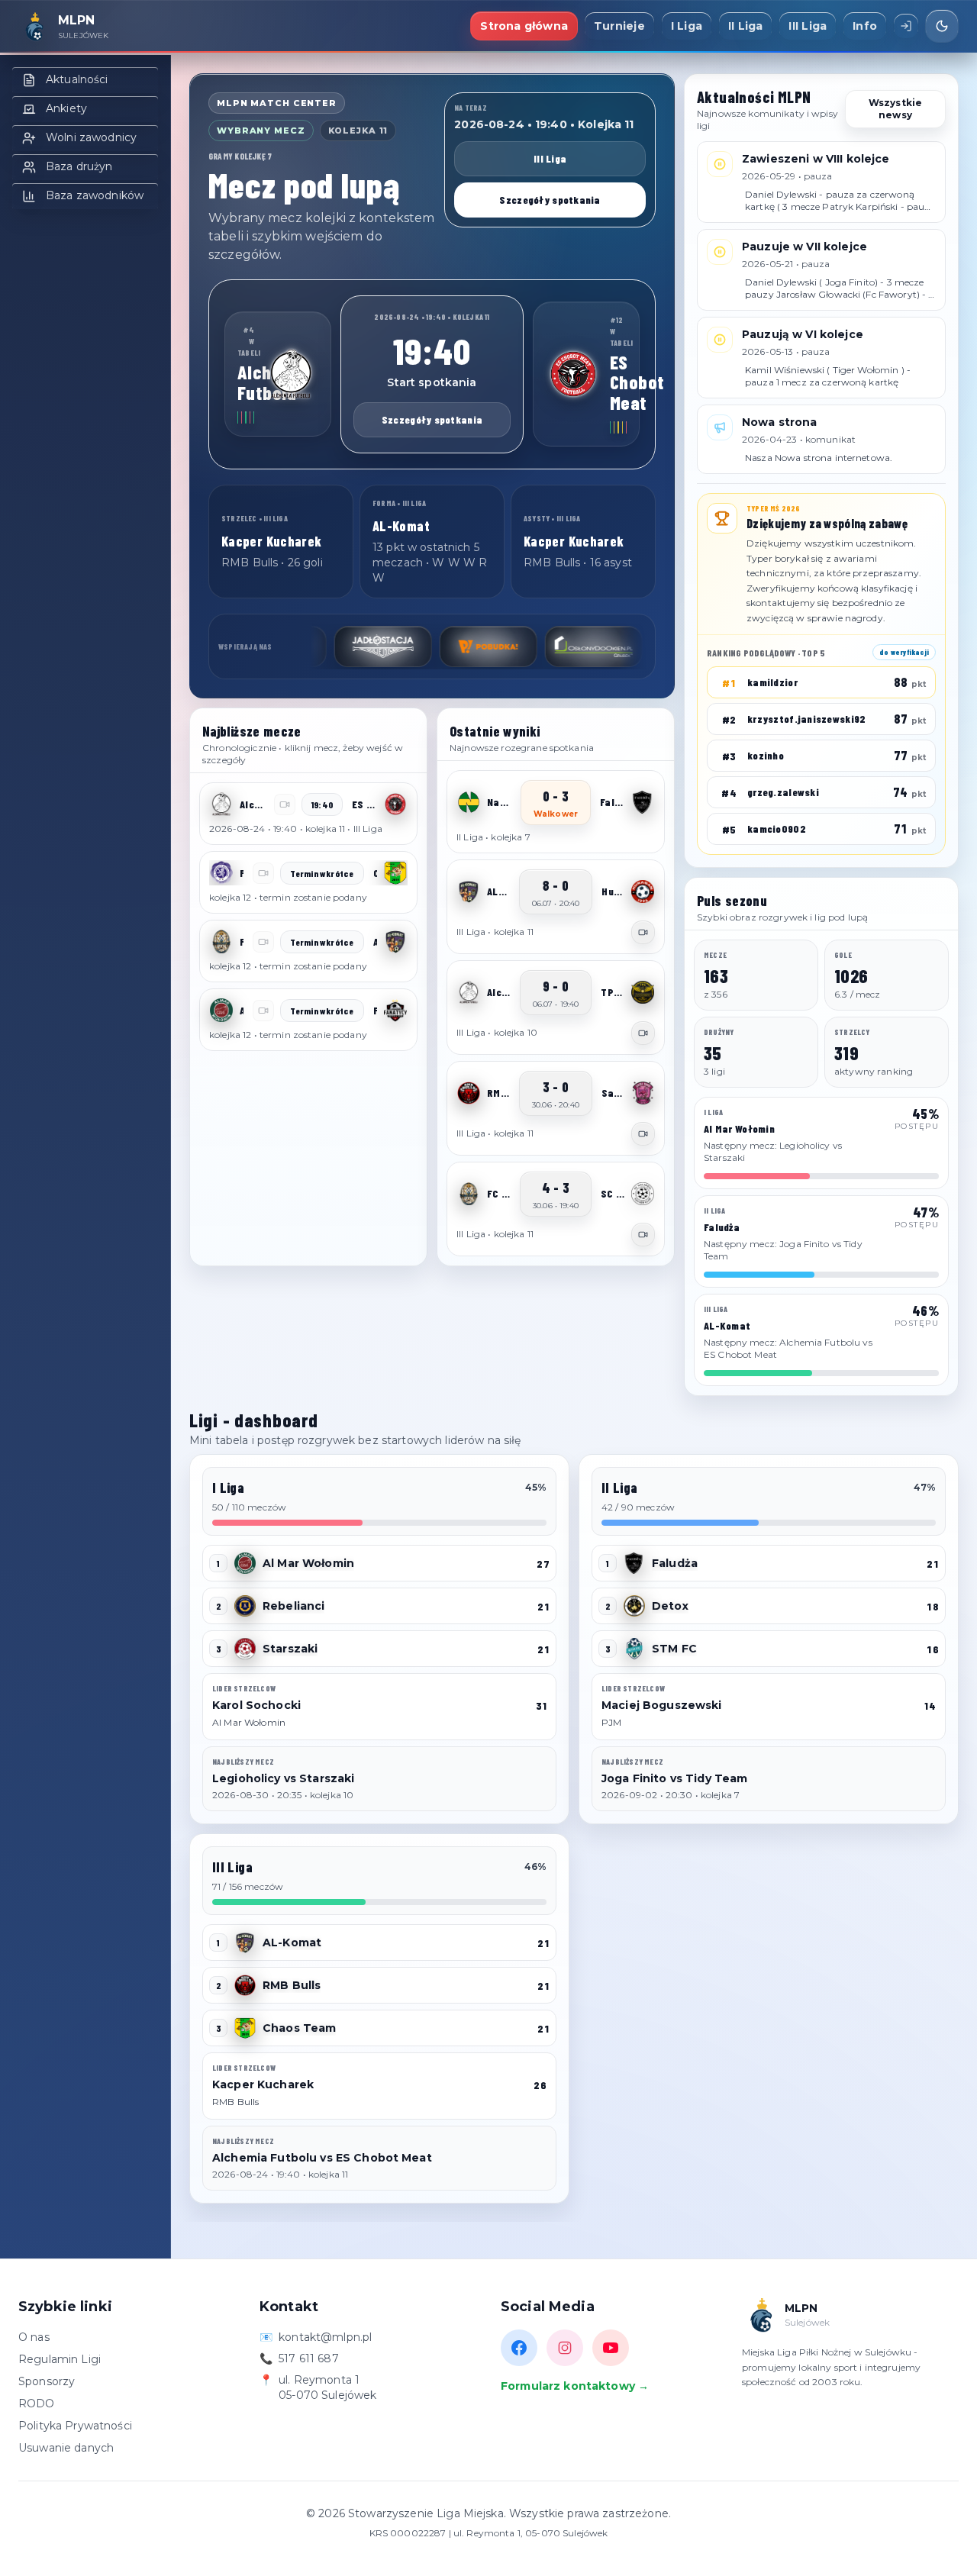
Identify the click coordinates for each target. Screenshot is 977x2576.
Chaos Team (299, 2028)
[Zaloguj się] (906, 26)
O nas (34, 2337)
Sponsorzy (47, 2381)
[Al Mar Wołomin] (221, 1011)
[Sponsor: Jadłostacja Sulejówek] (328, 646)
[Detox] (634, 1606)
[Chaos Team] (395, 873)
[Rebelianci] (245, 1606)
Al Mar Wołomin (308, 1563)
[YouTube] (611, 2348)
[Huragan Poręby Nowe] (643, 891)
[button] (308, 814)
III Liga (808, 26)
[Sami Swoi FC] (643, 1093)
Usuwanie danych (66, 2448)
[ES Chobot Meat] (573, 374)
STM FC (674, 1649)
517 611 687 (309, 2358)
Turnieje (619, 26)
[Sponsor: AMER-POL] (644, 646)
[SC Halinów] (643, 1194)
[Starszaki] (245, 1649)
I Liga (687, 26)
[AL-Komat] (395, 942)
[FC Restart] (221, 942)
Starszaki (290, 1649)
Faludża (675, 1563)
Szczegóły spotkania (550, 200)
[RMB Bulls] (469, 1093)
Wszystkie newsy (895, 109)
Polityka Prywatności (75, 2426)
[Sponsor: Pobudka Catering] (434, 646)
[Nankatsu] (469, 802)
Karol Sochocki (256, 1705)
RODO (37, 2404)
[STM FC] (634, 1649)
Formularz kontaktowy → (575, 2386)
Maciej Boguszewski (662, 1705)
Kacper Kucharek (263, 2084)
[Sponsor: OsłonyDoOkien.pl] (539, 646)
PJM (611, 1722)
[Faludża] (643, 802)
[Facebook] (519, 2348)
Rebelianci (293, 1606)
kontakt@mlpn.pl (325, 2337)
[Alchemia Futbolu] (291, 374)
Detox (670, 1606)
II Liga (745, 26)
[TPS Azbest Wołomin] (643, 992)
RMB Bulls (292, 1985)
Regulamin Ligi (60, 2359)
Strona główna (524, 26)
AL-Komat (292, 1942)
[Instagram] (565, 2348)
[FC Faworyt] (221, 873)
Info (865, 26)
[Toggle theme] (942, 26)
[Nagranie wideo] (643, 932)
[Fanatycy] (395, 1011)
